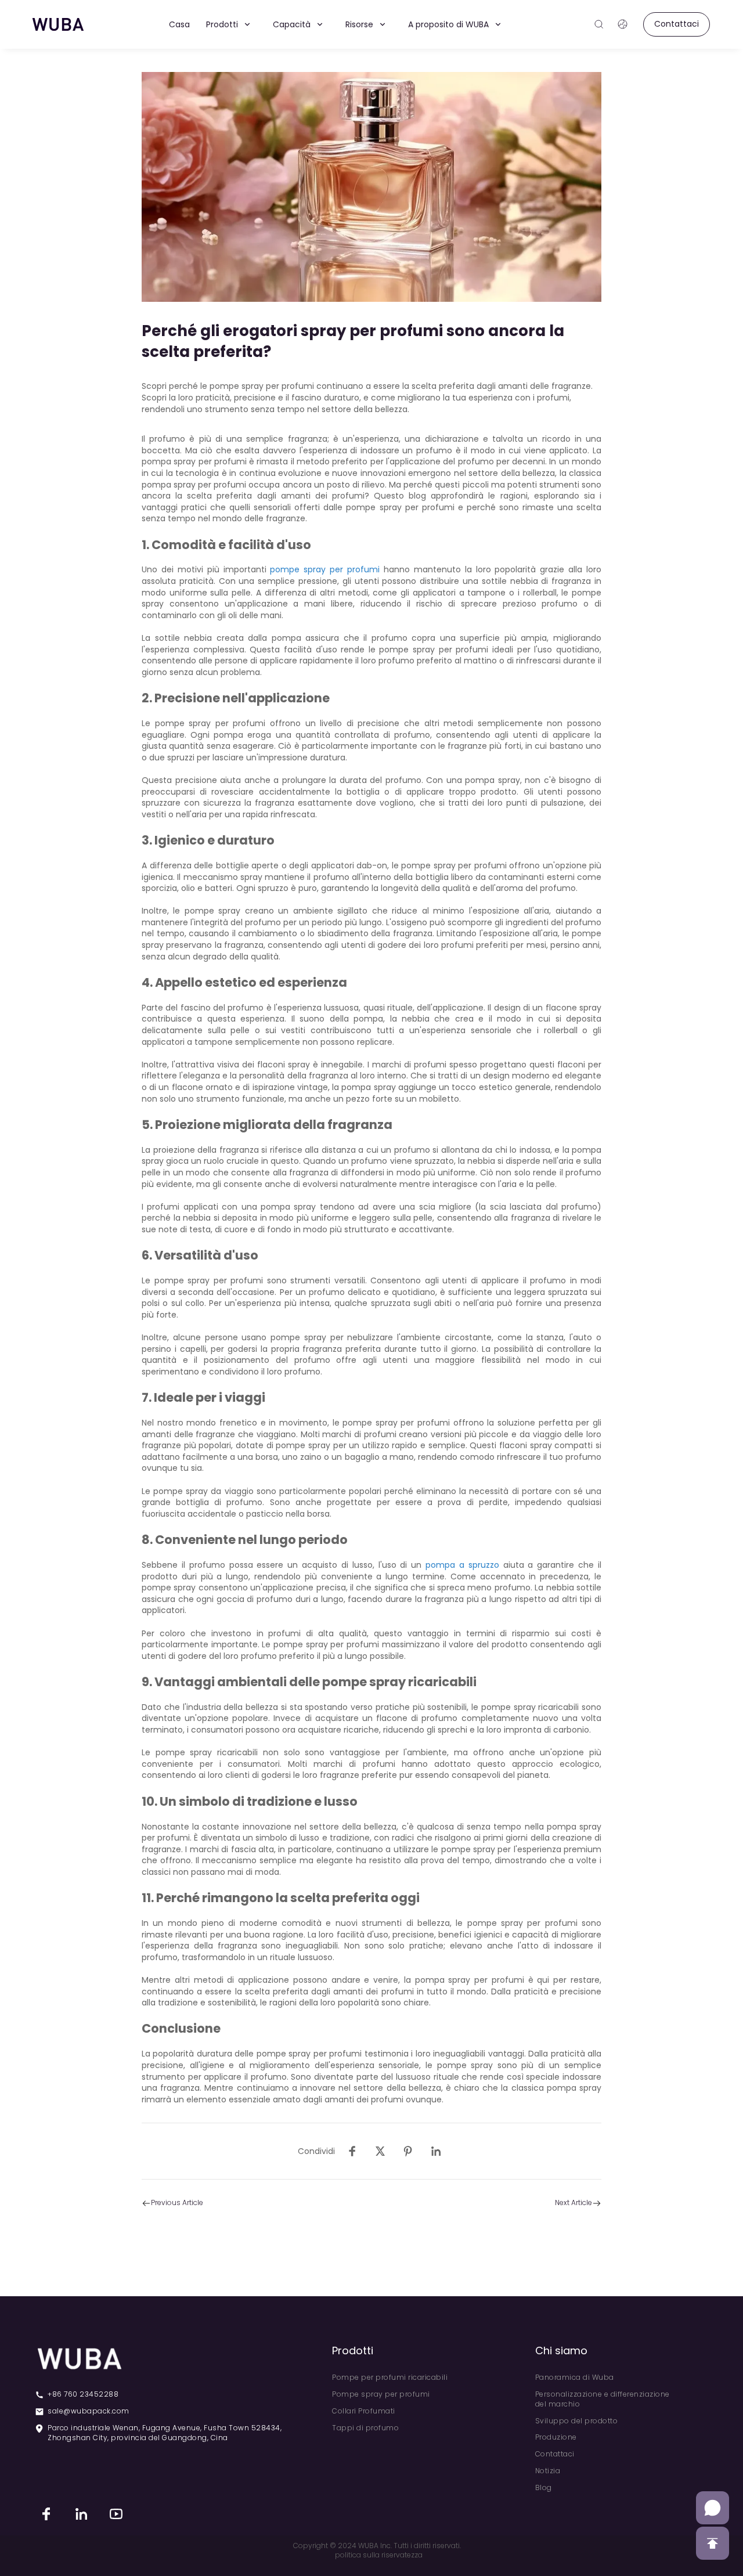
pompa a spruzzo (462, 1565)
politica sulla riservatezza (379, 2555)
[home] (58, 24)
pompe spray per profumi (325, 569)
